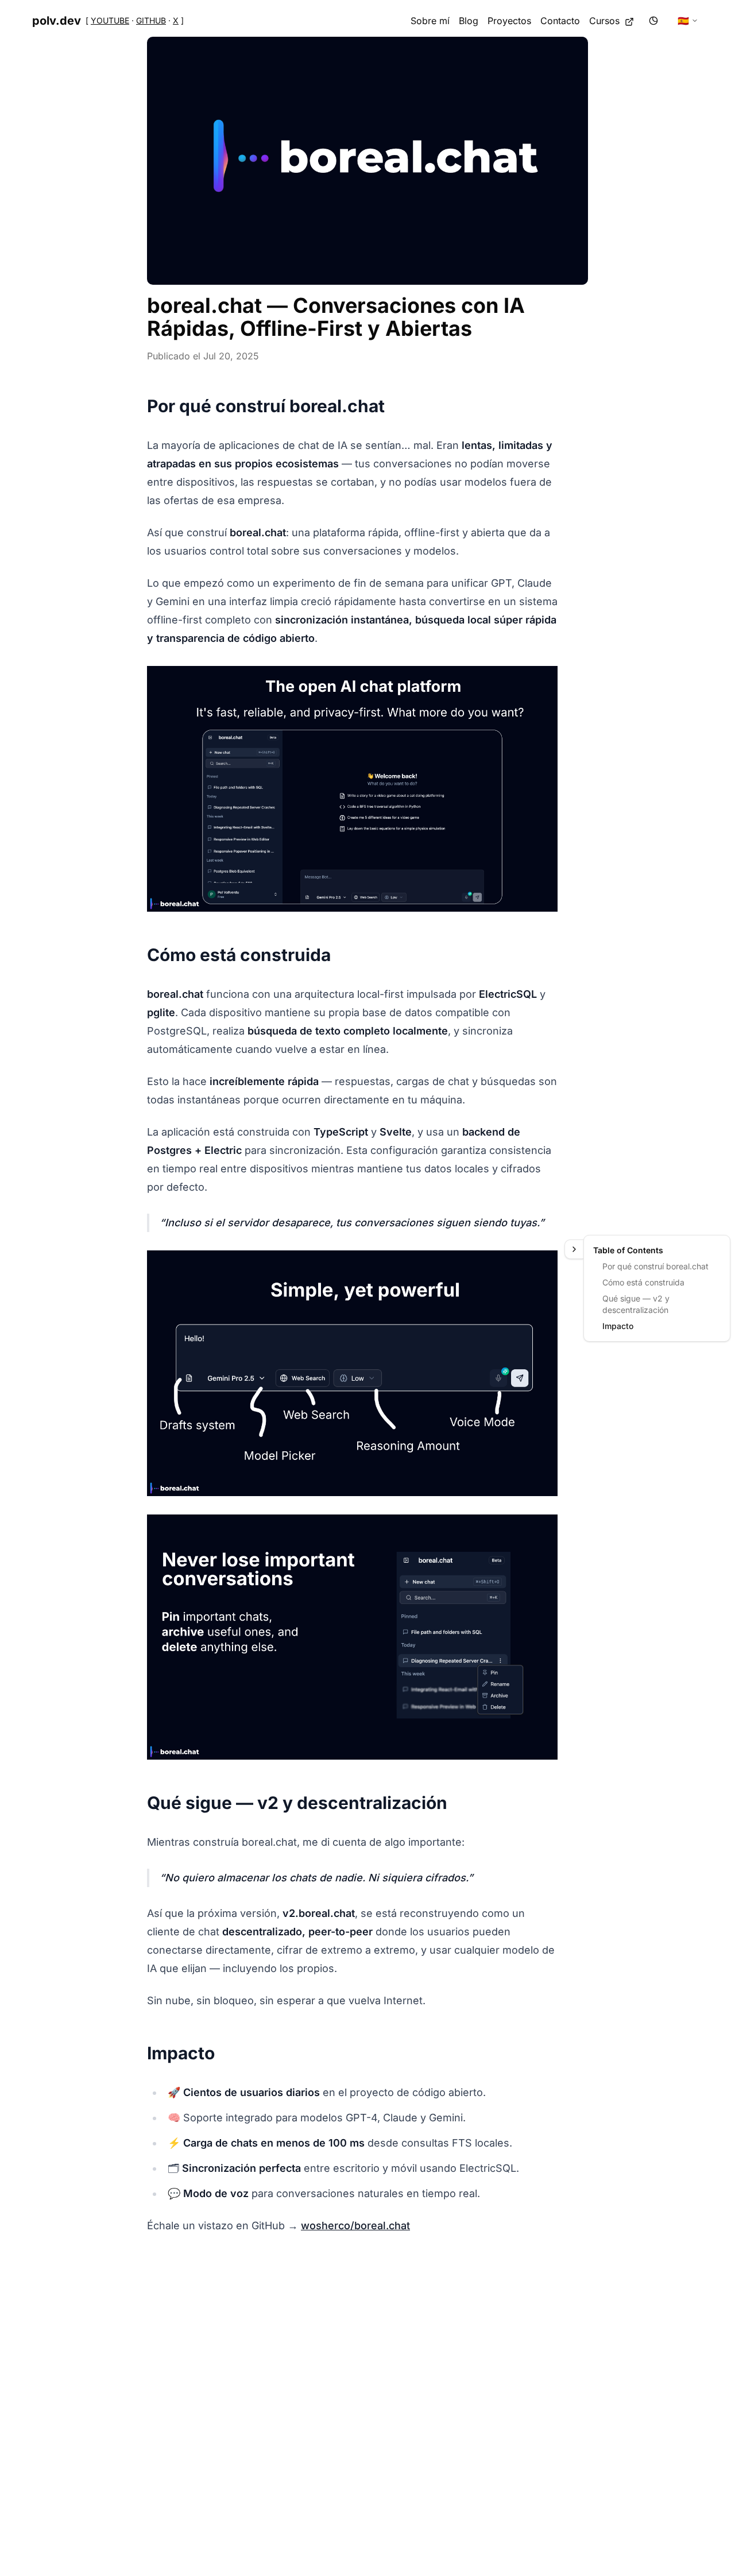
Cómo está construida (643, 1282)
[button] (367, 161)
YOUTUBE (110, 20)
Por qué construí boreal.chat (655, 1266)
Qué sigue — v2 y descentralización (636, 1304)
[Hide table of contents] (574, 1249)
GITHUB (151, 20)
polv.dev (57, 21)
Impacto (618, 1326)
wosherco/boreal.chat (355, 2226)
